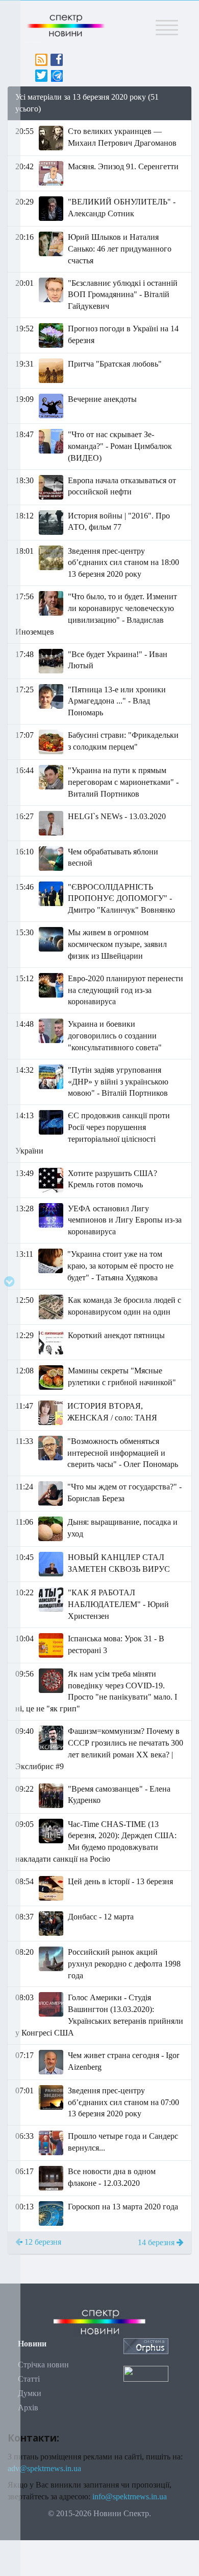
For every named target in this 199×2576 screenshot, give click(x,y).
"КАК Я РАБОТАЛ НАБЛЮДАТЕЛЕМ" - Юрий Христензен (118, 1604)
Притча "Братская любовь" (115, 364)
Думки (30, 2393)
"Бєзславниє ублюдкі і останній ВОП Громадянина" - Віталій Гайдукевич (123, 295)
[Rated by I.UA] (146, 2373)
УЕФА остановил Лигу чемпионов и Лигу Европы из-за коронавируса (125, 1220)
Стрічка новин (43, 2365)
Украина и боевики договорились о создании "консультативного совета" (115, 1036)
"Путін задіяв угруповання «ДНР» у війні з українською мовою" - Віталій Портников (118, 1082)
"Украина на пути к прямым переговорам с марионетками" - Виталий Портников (123, 782)
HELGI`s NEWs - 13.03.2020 (117, 816)
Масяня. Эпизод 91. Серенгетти (123, 166)
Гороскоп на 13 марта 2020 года (123, 2207)
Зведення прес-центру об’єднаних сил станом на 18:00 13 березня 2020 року (123, 563)
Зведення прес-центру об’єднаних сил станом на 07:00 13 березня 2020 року (123, 2102)
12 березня (42, 2242)
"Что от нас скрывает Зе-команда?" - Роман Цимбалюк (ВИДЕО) (120, 446)
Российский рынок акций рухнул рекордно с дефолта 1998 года (124, 1964)
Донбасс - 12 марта (101, 1917)
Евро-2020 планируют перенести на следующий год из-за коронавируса (126, 990)
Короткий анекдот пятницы (116, 1335)
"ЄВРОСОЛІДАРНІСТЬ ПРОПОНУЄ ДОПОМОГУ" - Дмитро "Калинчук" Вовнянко (121, 899)
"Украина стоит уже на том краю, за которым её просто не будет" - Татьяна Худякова (120, 1266)
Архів (28, 2408)
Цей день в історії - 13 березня (120, 1881)
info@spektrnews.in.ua (130, 2496)
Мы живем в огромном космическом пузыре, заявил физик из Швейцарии (117, 944)
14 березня (157, 2242)
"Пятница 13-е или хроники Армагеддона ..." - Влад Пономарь (117, 701)
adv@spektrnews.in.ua (44, 2468)
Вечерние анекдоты (102, 399)
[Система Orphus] (146, 2345)
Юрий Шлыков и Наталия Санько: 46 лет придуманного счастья (120, 249)
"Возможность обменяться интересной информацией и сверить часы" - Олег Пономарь (123, 1453)
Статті (29, 2379)
